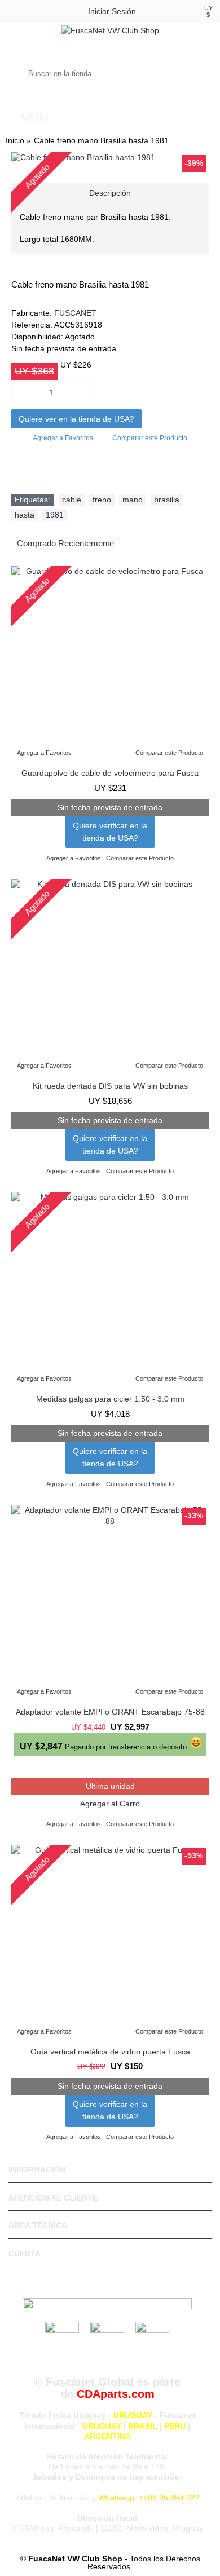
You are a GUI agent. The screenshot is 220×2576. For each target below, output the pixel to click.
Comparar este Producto (150, 438)
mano (133, 500)
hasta (25, 515)
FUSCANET (75, 313)
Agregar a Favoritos (63, 438)
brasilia (167, 500)
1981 (55, 515)
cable (72, 500)
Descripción (110, 193)
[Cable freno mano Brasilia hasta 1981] (110, 158)
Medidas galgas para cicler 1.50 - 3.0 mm (110, 1399)
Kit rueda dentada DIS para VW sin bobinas (110, 1086)
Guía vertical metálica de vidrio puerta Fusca (110, 2052)
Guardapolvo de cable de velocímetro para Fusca (110, 773)
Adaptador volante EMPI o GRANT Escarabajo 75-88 (110, 1712)
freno (102, 500)
